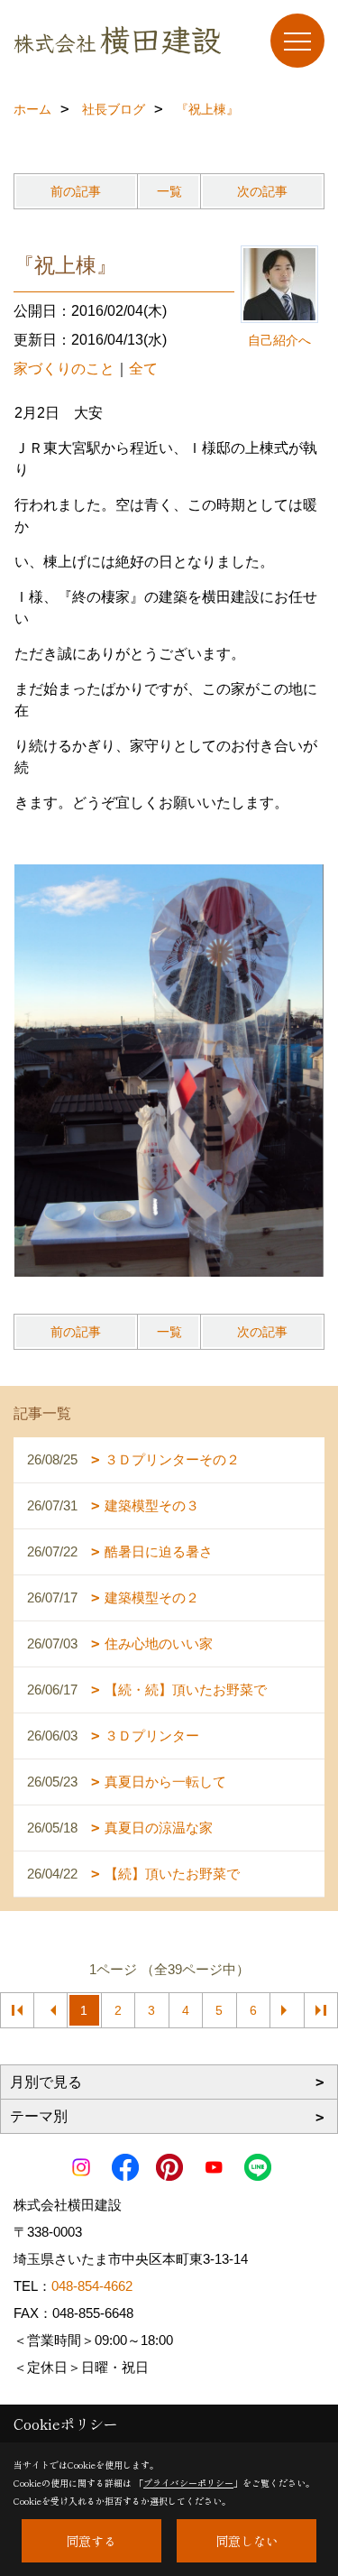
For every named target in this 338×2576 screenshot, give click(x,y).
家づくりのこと (64, 369)
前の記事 (76, 191)
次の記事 (262, 191)
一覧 (169, 191)
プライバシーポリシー (188, 2483)
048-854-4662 (92, 2286)
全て (143, 369)
